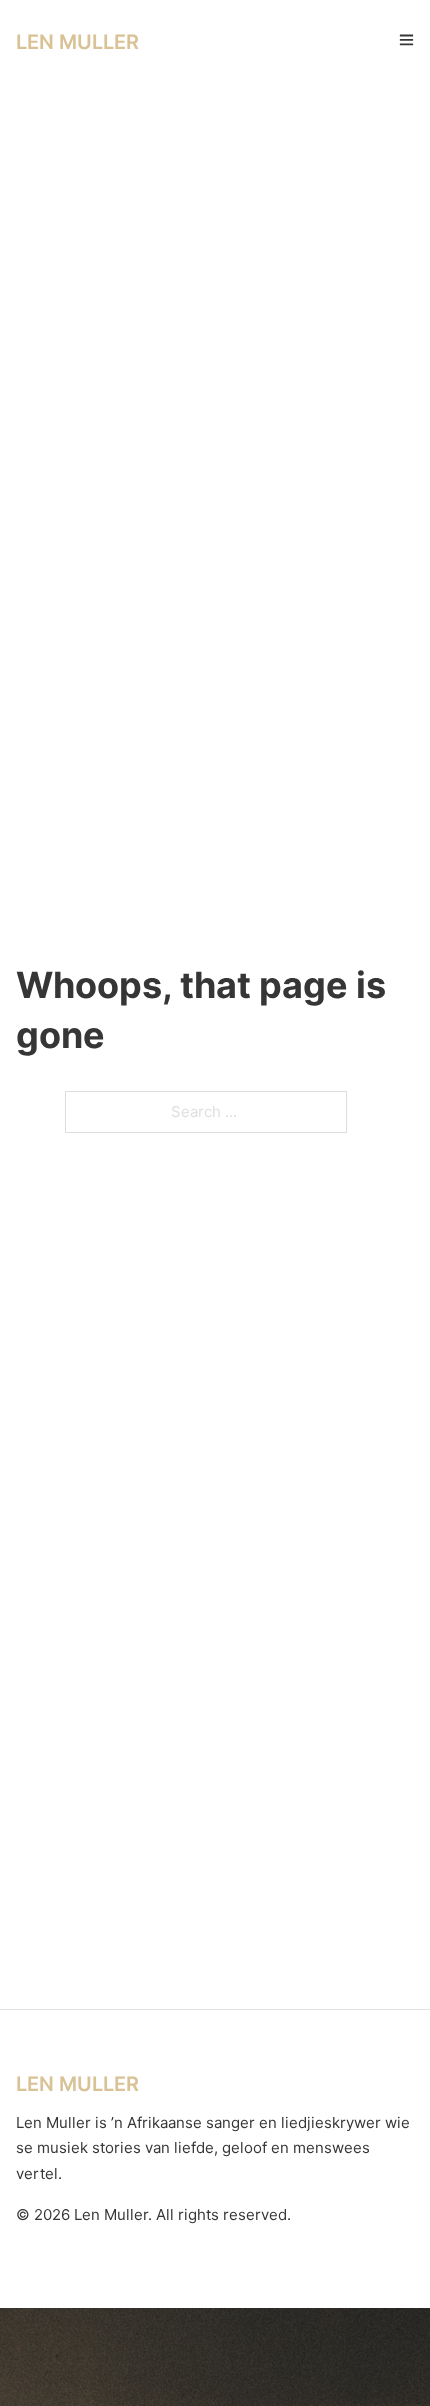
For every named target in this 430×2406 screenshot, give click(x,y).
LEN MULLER (77, 42)
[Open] (406, 39)
